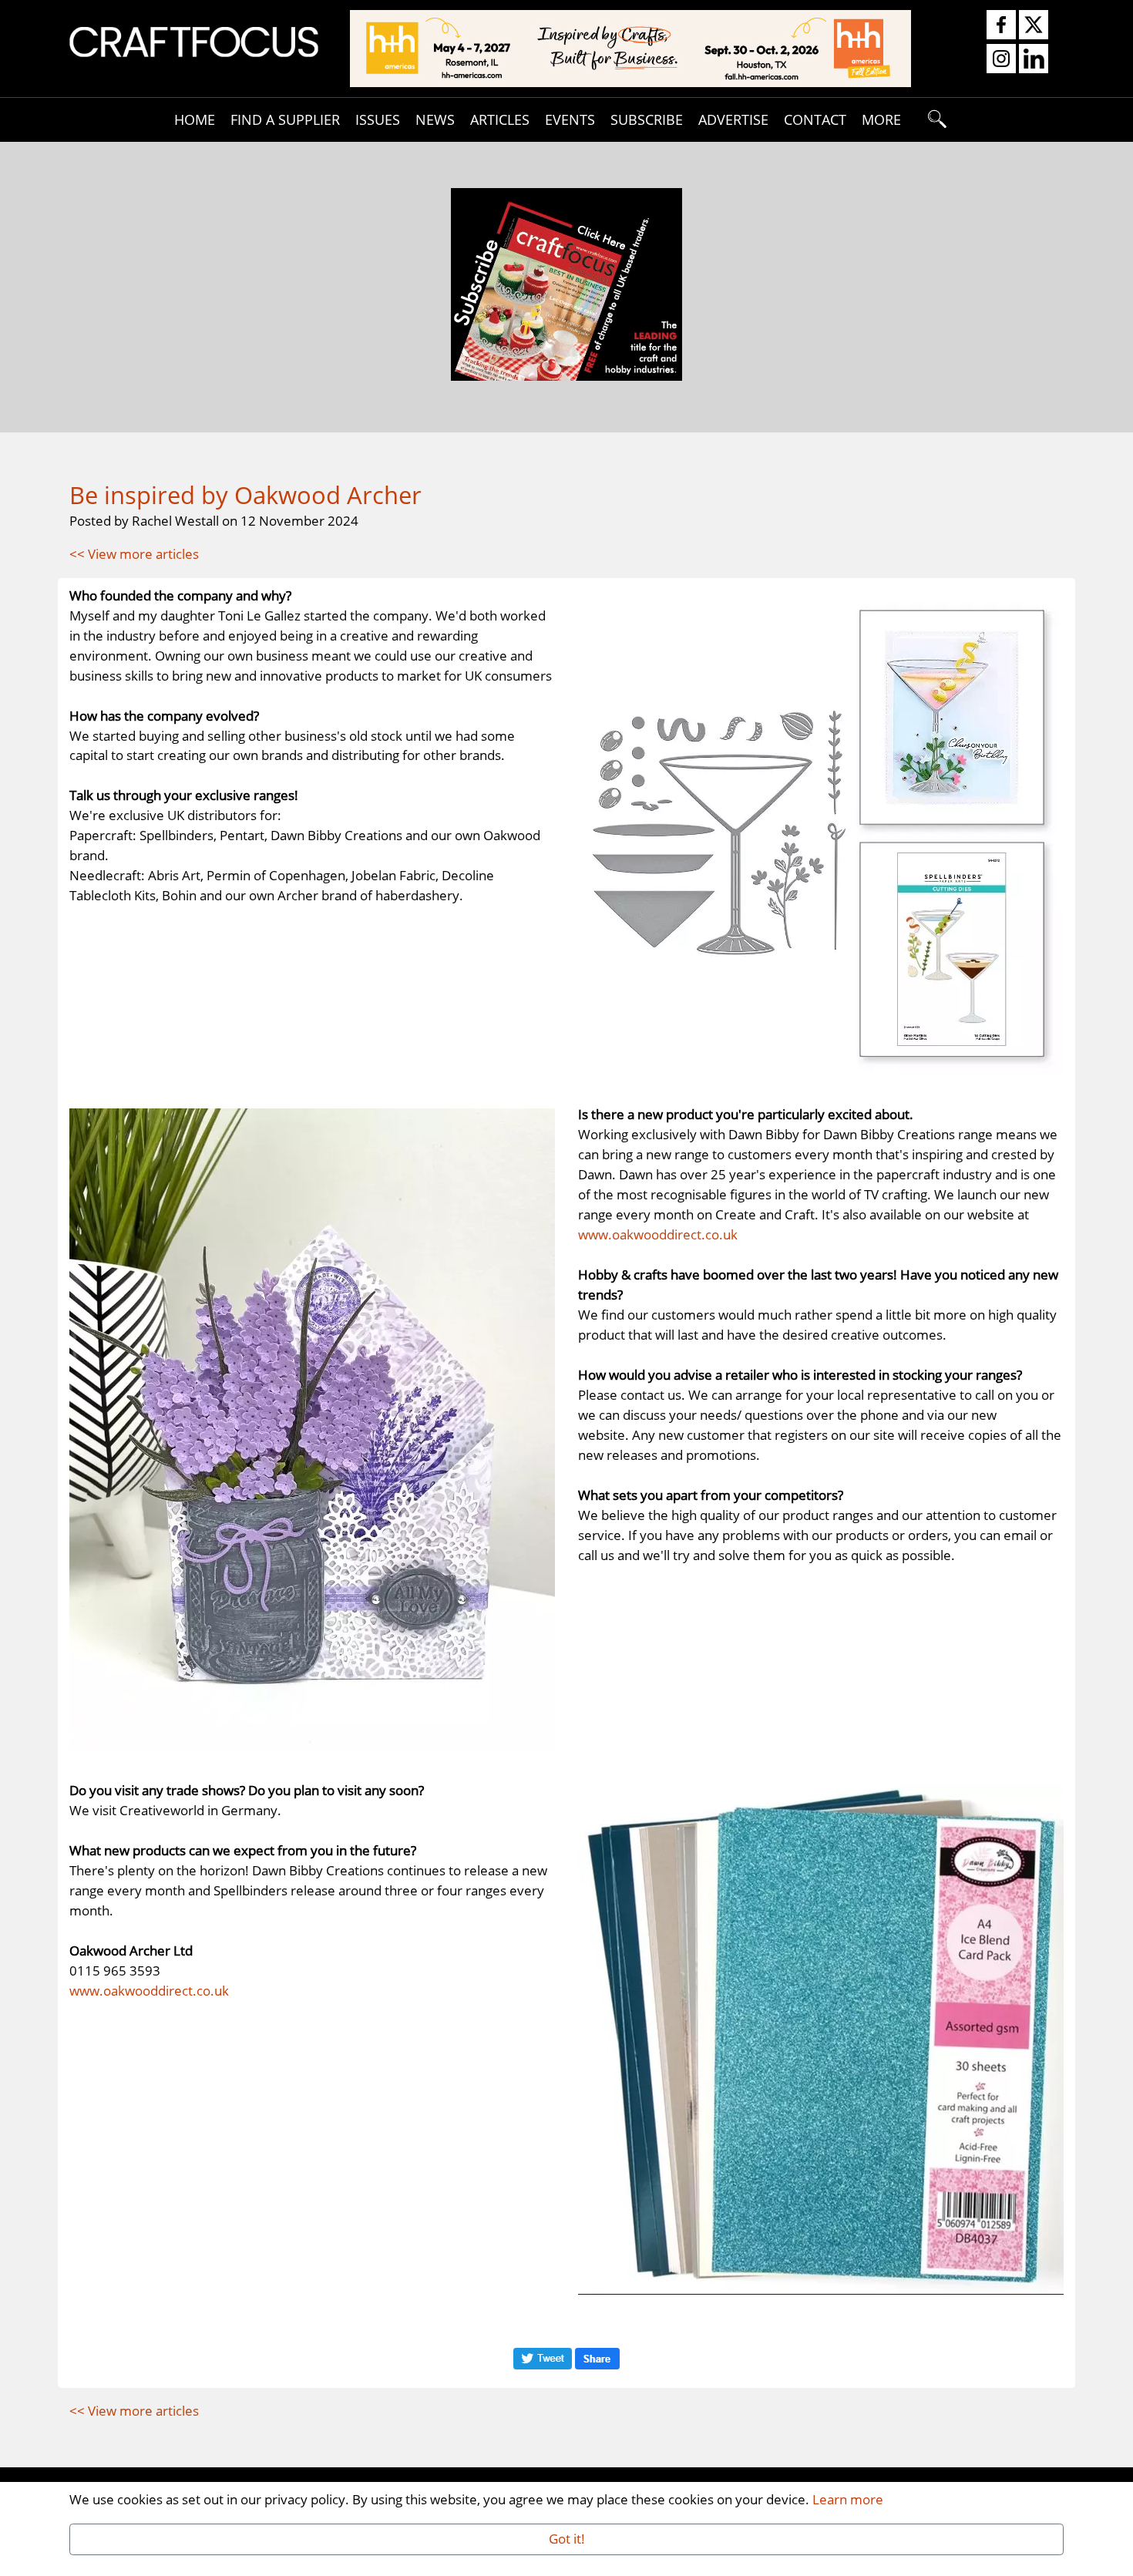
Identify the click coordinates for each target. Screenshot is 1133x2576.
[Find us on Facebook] (1001, 25)
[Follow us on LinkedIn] (1034, 59)
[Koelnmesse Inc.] (630, 47)
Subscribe (647, 119)
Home (195, 119)
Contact (815, 119)
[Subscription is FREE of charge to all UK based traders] (566, 375)
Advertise (733, 119)
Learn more (848, 2499)
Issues (378, 119)
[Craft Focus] (194, 40)
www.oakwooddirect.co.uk (658, 1234)
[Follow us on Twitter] (1034, 25)
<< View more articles (134, 553)
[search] (938, 119)
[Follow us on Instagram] (1001, 59)
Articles (500, 119)
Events (570, 119)
